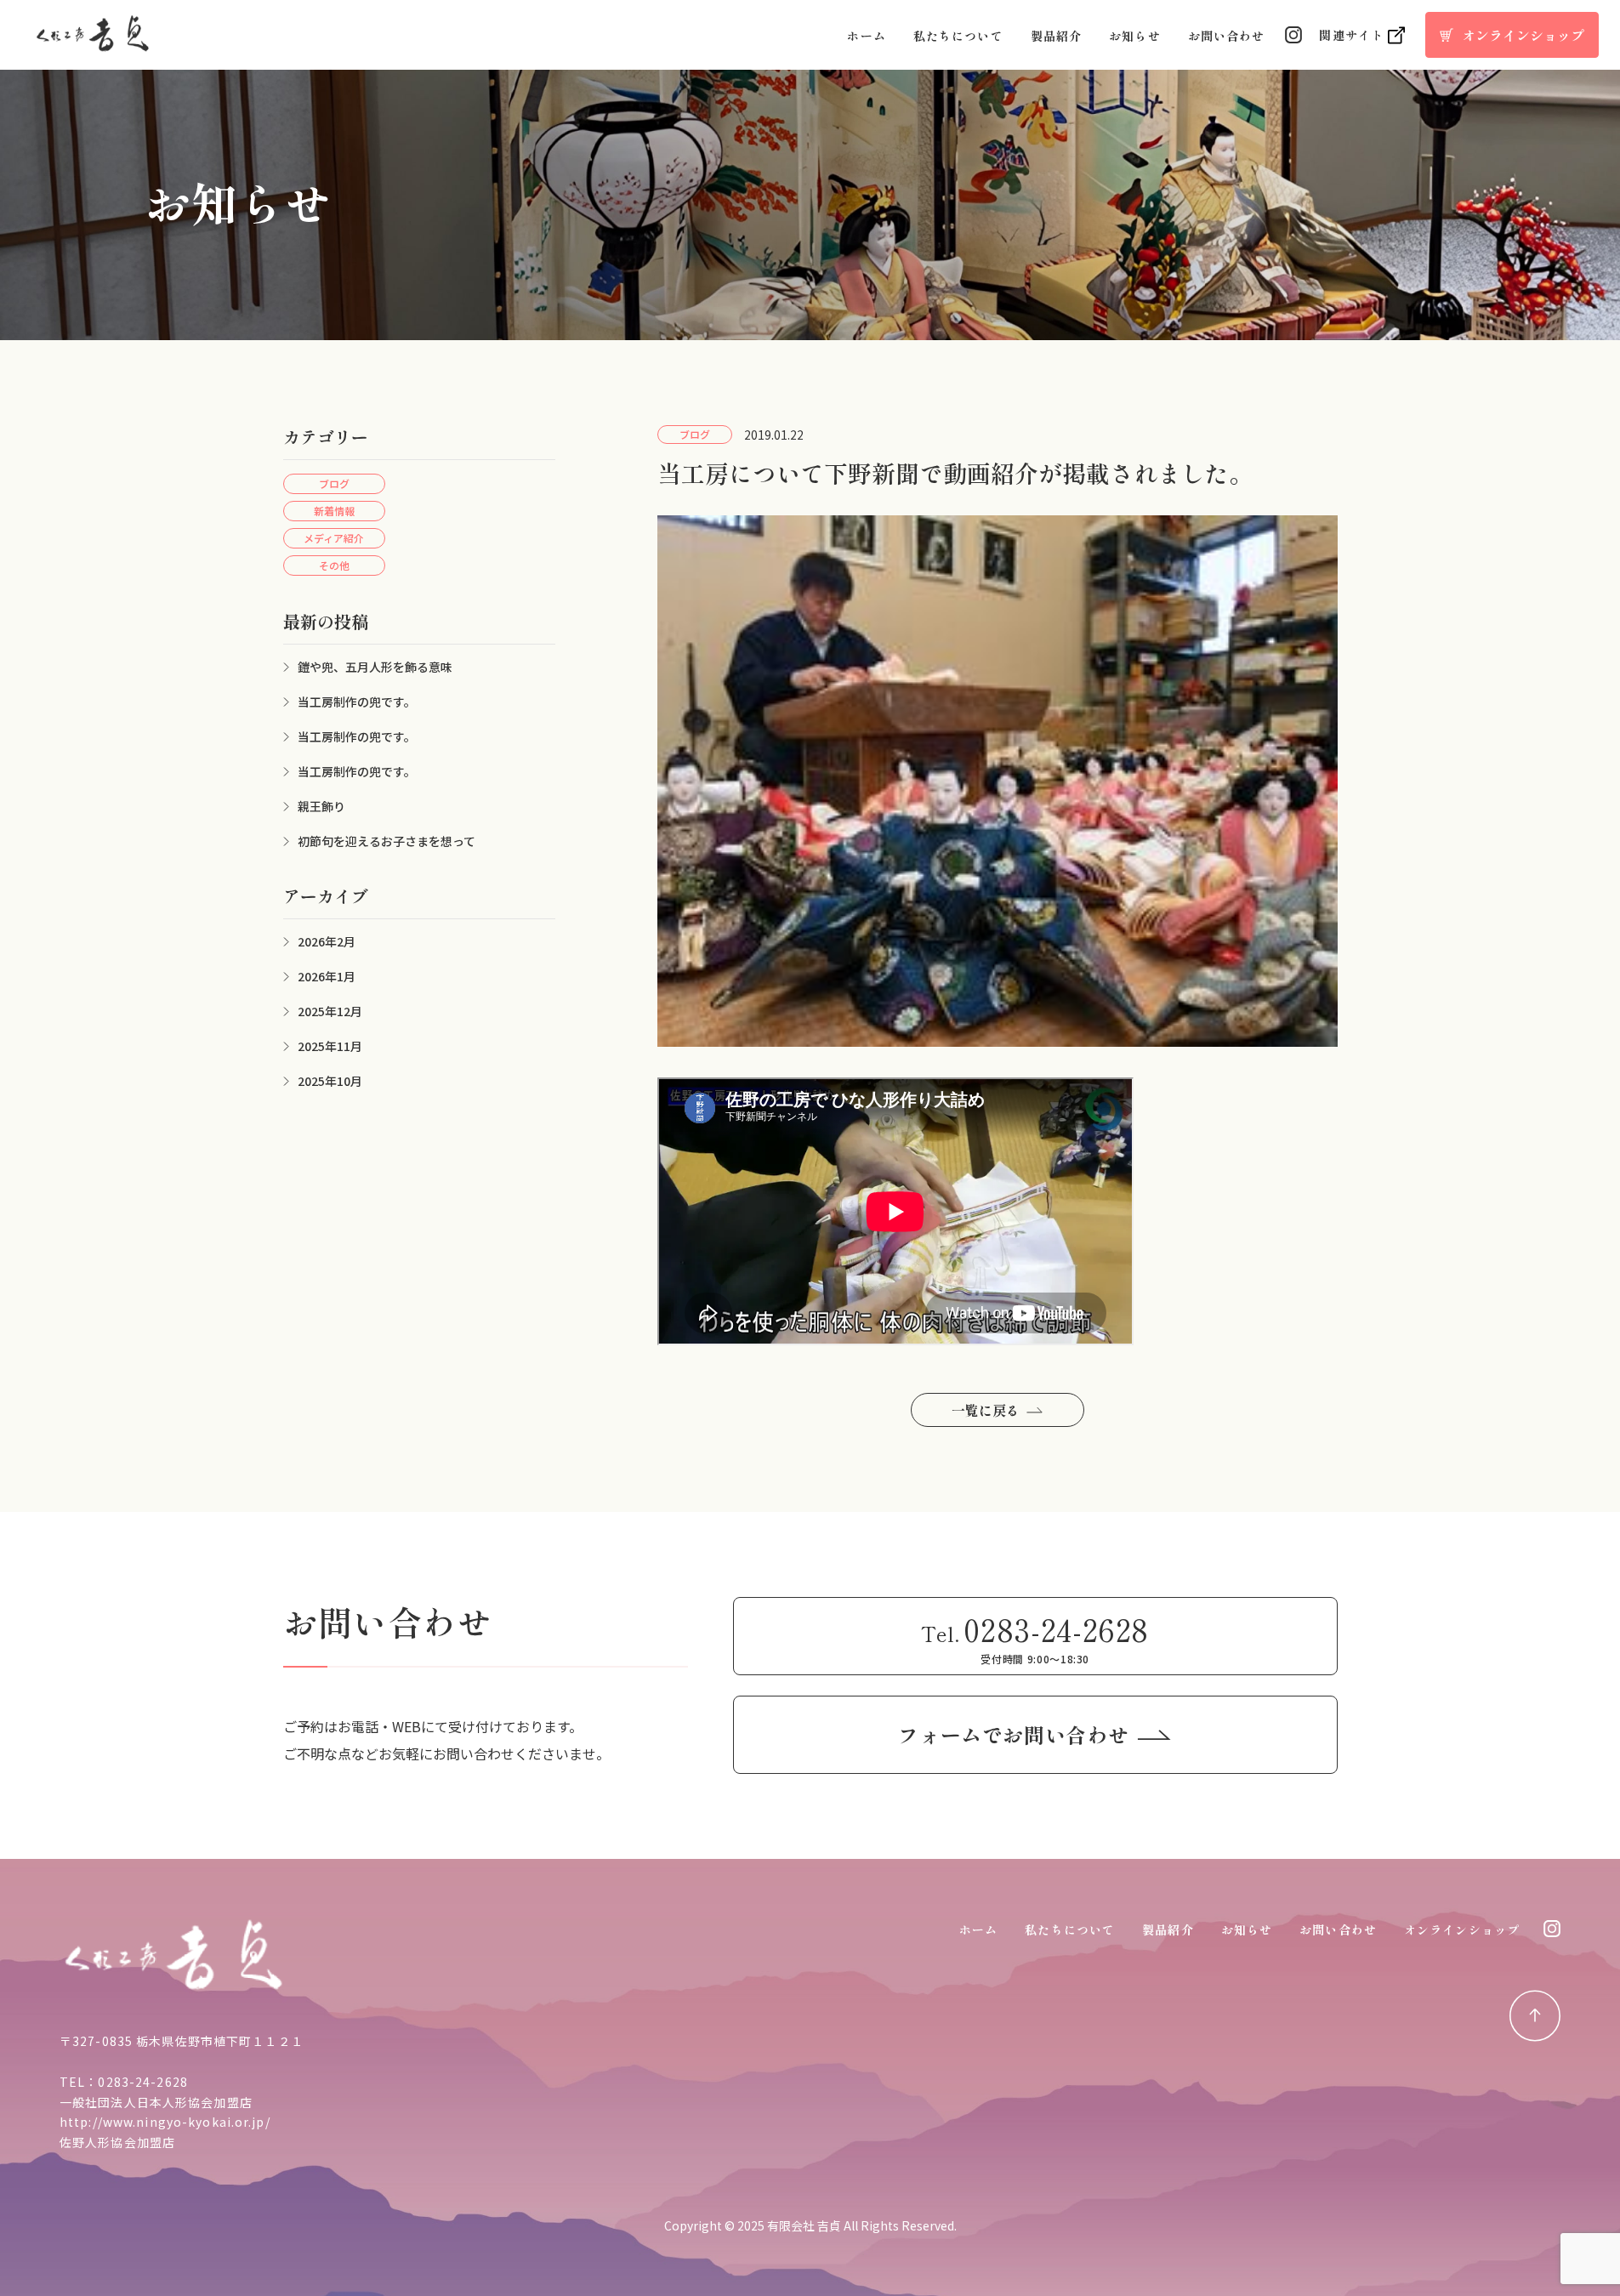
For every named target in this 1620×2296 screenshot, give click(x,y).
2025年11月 (330, 1046)
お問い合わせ (1227, 36)
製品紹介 (1056, 36)
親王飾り (321, 806)
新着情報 (334, 511)
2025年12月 (330, 1011)
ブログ (334, 483)
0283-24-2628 (142, 2082)
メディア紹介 (334, 538)
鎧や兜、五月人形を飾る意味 (375, 667)
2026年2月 (327, 941)
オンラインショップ (1462, 1929)
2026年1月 (327, 976)
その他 (334, 565)
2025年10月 (330, 1081)
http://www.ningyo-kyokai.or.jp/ (165, 2122)
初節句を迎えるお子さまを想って (387, 841)
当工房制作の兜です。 (357, 702)
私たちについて (958, 36)
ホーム (866, 36)
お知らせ (1134, 36)
